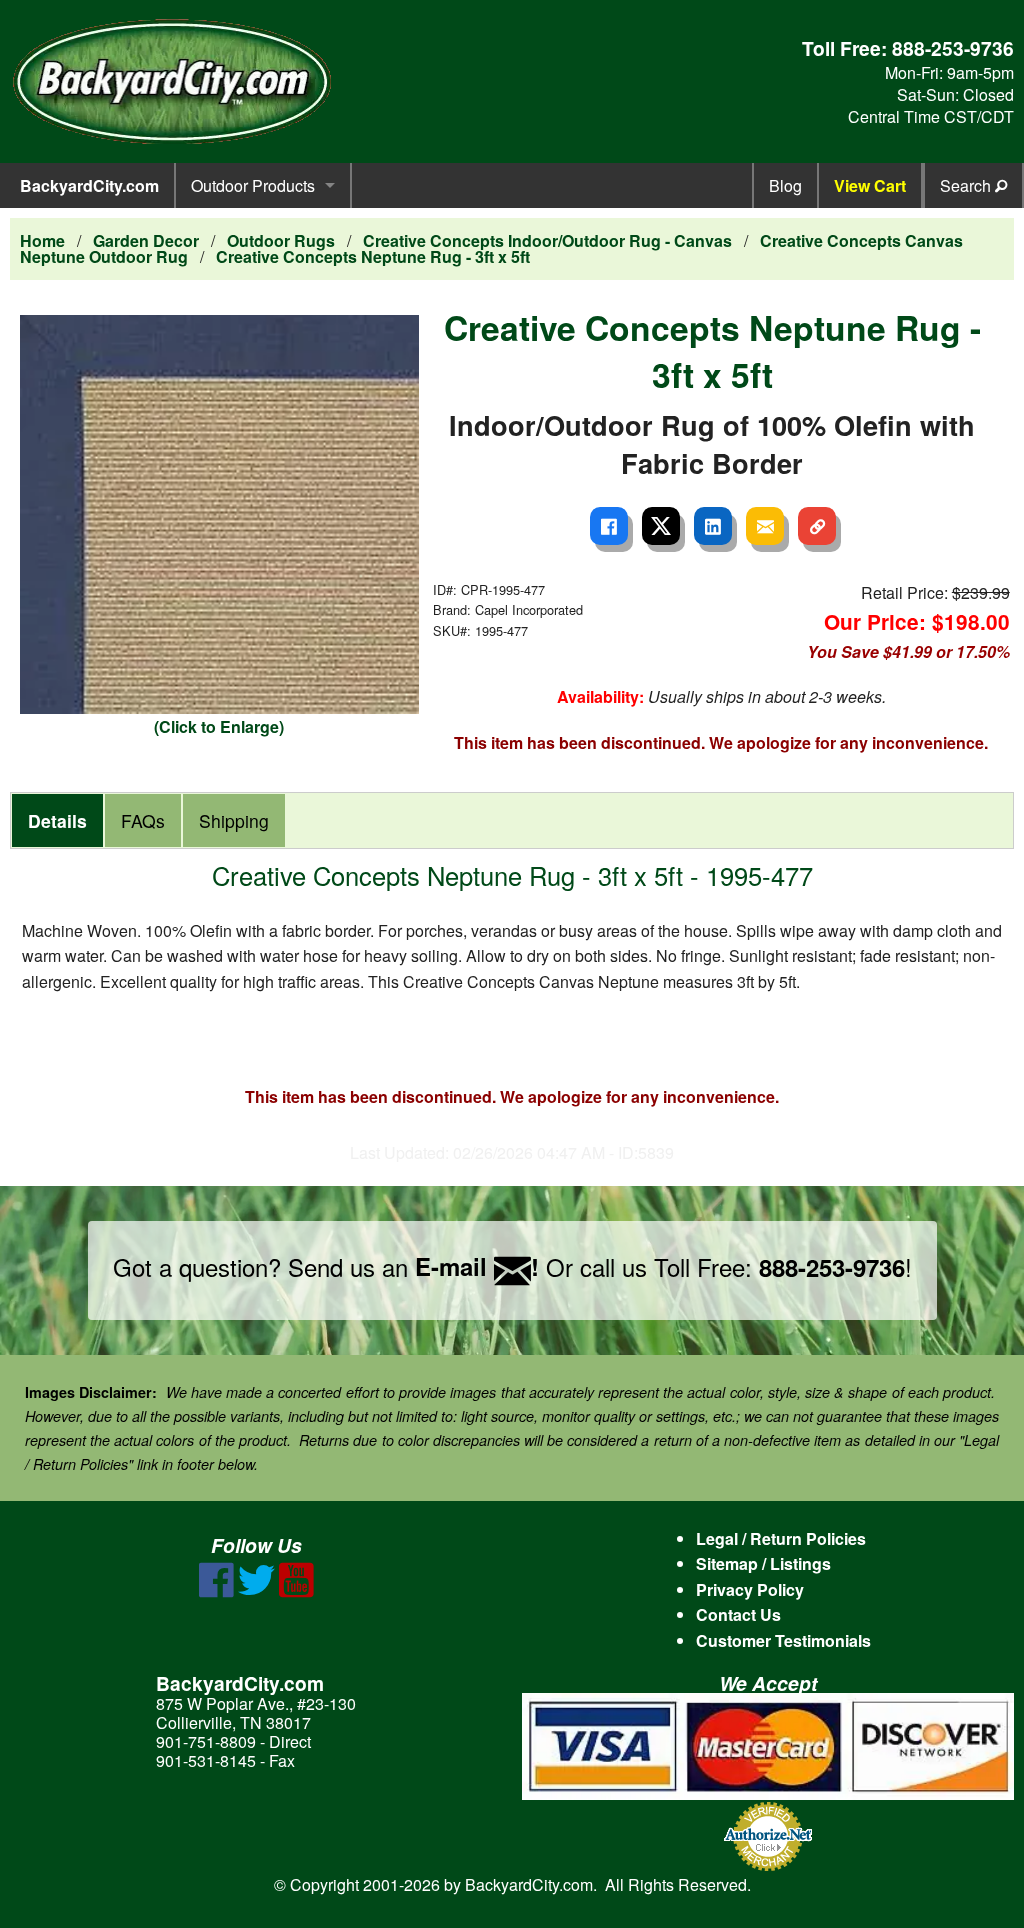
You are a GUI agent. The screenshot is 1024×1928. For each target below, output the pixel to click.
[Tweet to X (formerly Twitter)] (661, 526)
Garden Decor (146, 240)
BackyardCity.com (89, 185)
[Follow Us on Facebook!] (216, 1591)
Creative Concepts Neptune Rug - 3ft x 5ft (373, 256)
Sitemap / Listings (763, 1563)
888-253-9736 (953, 48)
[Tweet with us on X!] (256, 1591)
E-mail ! (477, 1266)
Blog (785, 185)
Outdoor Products (253, 185)
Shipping (234, 820)
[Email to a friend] (765, 526)
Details (57, 820)
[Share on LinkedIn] (713, 526)
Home (42, 240)
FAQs (143, 820)
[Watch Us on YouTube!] (296, 1591)
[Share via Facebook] (609, 526)
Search (967, 185)
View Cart (870, 185)
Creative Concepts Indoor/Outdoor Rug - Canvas (547, 240)
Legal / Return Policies (781, 1538)
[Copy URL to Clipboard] (817, 526)
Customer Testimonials (783, 1640)
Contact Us (738, 1614)
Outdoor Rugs (281, 240)
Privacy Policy (750, 1589)
